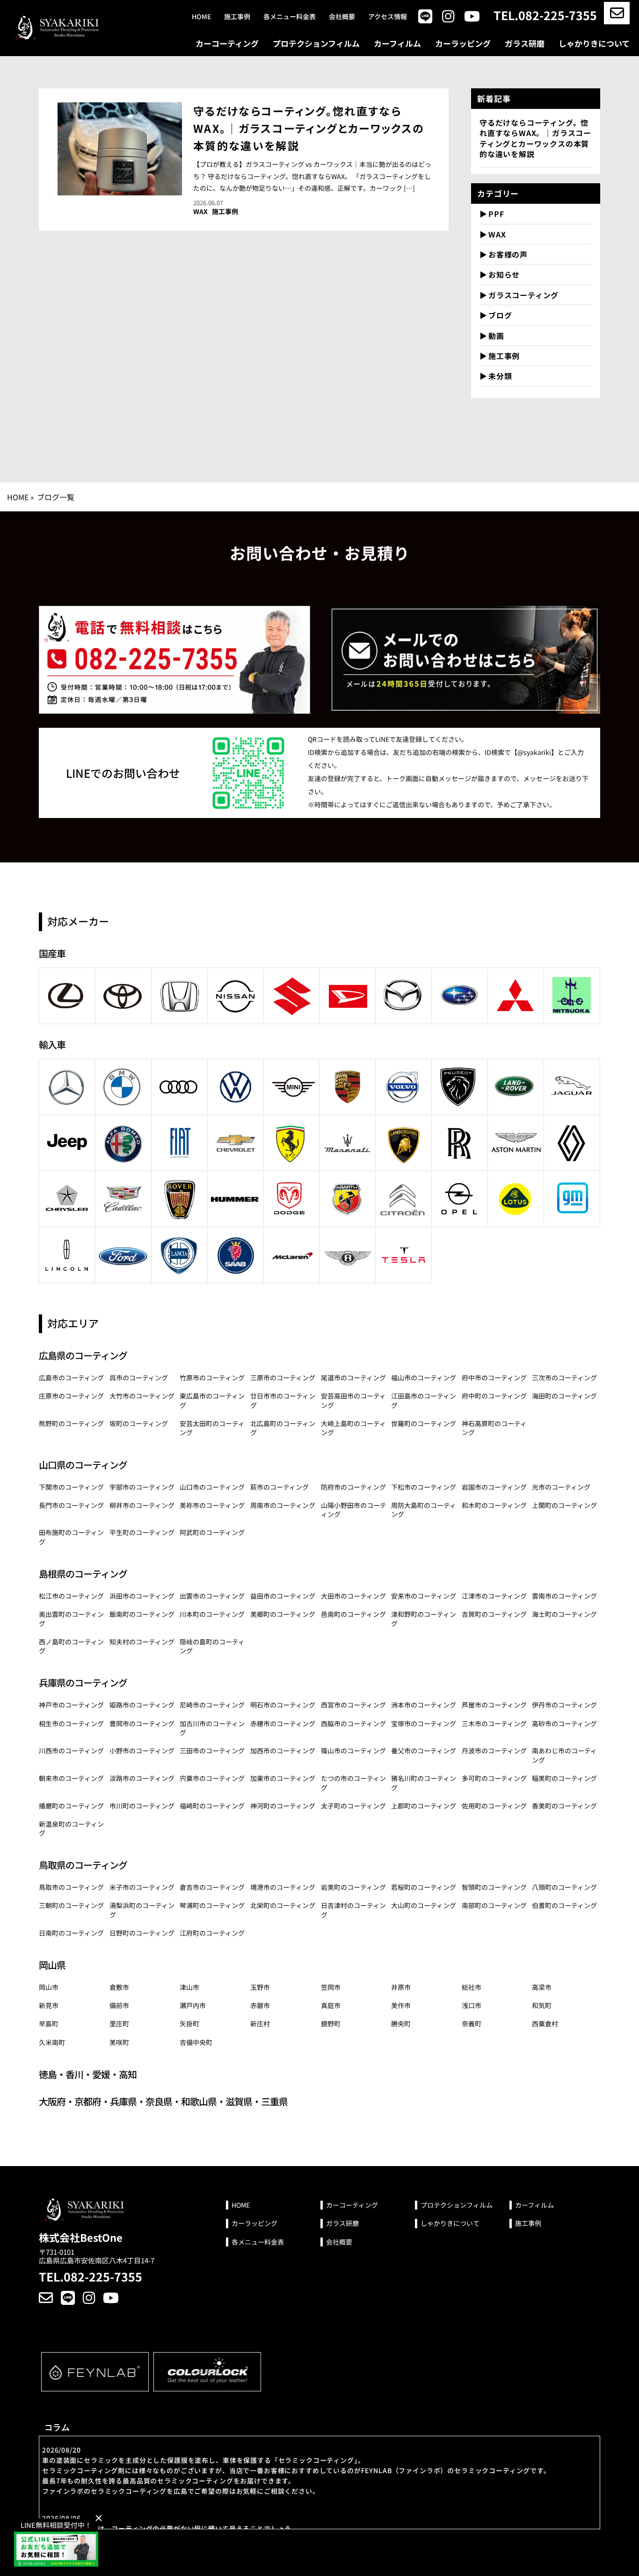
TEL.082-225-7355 (545, 15)
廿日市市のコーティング (283, 1400)
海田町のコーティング (564, 1396)
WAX (200, 212)
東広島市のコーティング (212, 1400)
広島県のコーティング (83, 1355)
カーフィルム (397, 43)
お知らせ (504, 274)
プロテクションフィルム (316, 43)
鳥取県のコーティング (83, 1865)
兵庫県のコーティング (83, 1683)
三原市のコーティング (283, 1378)
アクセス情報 (388, 17)
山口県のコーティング (83, 1465)
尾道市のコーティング (353, 1378)
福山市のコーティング (424, 1378)
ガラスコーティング (523, 295)
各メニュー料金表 (290, 17)
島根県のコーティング (83, 1574)
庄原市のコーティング (71, 1396)
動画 (496, 336)
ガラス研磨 (525, 43)
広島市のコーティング (71, 1378)
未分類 (500, 376)
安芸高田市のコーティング (353, 1400)
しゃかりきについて (594, 43)
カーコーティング (227, 43)
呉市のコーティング (139, 1378)
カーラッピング (463, 43)
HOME (18, 497)
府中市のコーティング (494, 1378)
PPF (496, 214)
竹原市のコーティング (212, 1378)
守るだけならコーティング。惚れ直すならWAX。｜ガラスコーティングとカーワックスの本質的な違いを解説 (309, 128)
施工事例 (237, 17)
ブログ (500, 315)
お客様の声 (508, 254)
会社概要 (342, 17)
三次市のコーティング (564, 1378)
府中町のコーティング (494, 1396)
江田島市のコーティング (424, 1400)
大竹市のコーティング (142, 1396)
